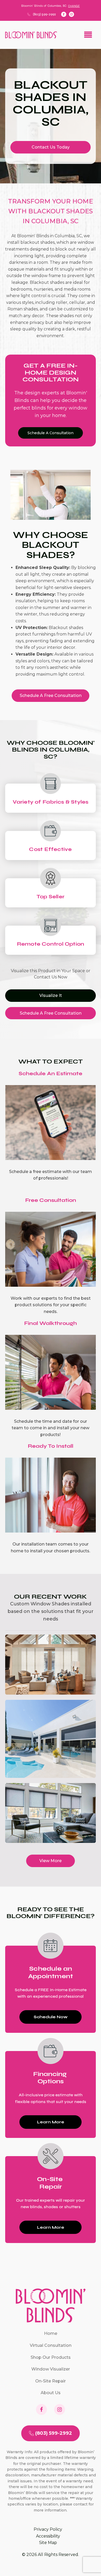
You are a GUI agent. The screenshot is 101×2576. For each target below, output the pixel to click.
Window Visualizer (51, 2369)
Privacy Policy (48, 2529)
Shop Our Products (51, 2357)
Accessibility (48, 2536)
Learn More (51, 2122)
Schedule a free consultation (51, 696)
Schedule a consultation (51, 433)
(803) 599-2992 (44, 14)
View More (51, 1861)
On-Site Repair (51, 2381)
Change (74, 6)
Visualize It (51, 995)
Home (51, 2333)
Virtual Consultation (51, 2345)
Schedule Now (51, 2017)
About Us (51, 2393)
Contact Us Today (51, 147)
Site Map (48, 2543)
